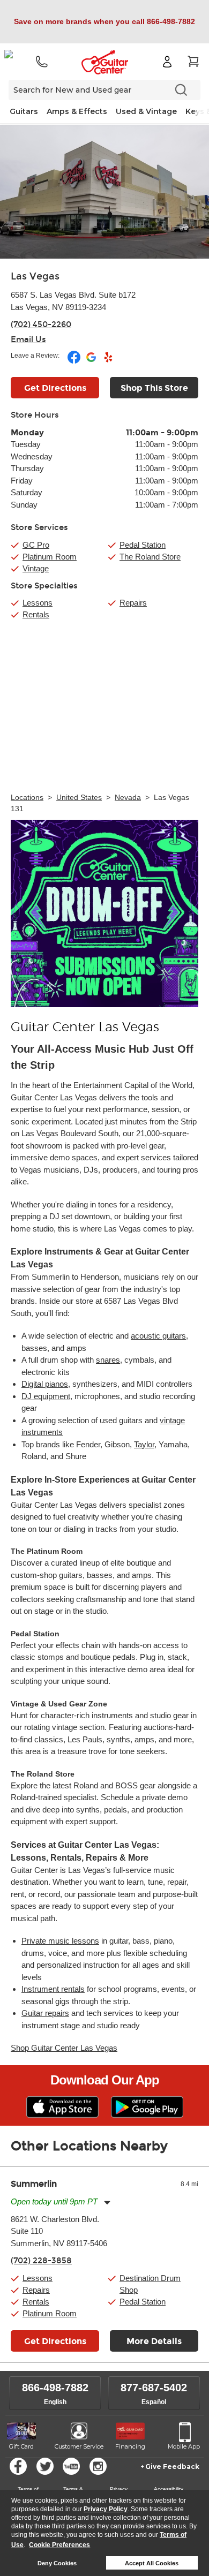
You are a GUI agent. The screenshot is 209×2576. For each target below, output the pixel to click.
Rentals (36, 614)
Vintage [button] (36, 568)
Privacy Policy (106, 2509)
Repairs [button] (36, 2290)
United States (79, 797)
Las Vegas (35, 276)
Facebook (18, 2466)
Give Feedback (172, 2467)
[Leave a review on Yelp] (108, 361)
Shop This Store (154, 388)
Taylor (144, 1444)
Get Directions (55, 388)
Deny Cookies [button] (57, 2563)
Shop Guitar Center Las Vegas (64, 2048)
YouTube (71, 2466)
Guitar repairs (45, 2013)
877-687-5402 (154, 2388)
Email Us (28, 339)
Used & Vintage (146, 111)
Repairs (133, 603)
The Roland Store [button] (150, 557)
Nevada (128, 797)
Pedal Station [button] (143, 545)
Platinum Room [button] (50, 557)
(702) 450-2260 (41, 324)
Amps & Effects (77, 111)
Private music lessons (60, 1941)
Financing (130, 2446)
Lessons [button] (38, 2278)
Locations (27, 797)
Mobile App (184, 2446)
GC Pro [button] (36, 545)
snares (108, 1360)
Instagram (98, 2466)
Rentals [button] (36, 2302)
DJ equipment (46, 1396)
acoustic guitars (158, 1336)
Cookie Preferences (59, 2545)
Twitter (45, 2466)
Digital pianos (45, 1384)
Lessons (38, 603)
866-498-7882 (55, 2388)
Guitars (24, 111)
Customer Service (79, 2446)
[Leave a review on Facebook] (75, 361)
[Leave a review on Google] (92, 361)
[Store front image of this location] (104, 192)
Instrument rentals (53, 1989)
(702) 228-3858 (41, 2261)
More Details (154, 2341)
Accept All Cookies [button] (152, 2563)
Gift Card (21, 2446)
